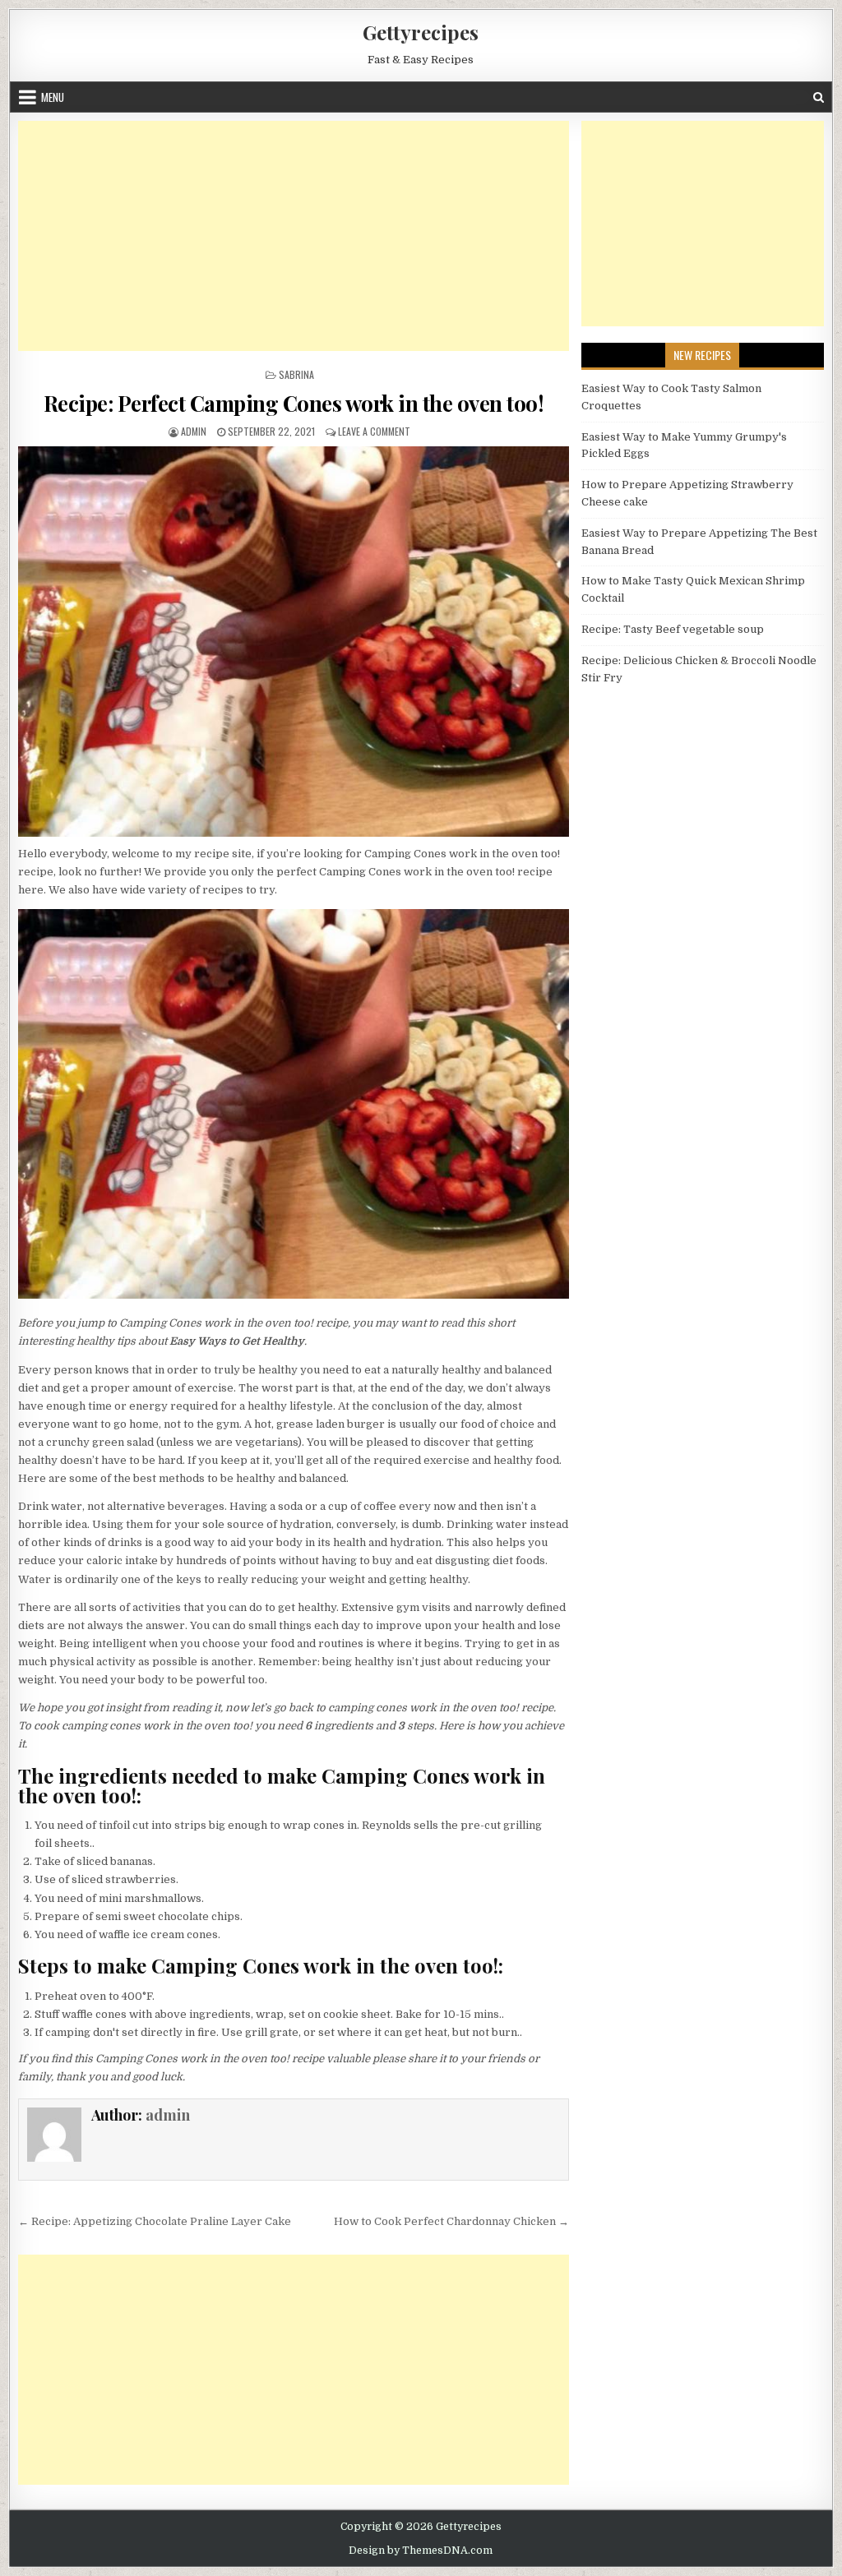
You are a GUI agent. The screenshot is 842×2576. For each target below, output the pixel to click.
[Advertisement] (294, 236)
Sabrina (296, 374)
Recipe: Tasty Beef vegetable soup (673, 629)
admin (194, 431)
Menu (53, 97)
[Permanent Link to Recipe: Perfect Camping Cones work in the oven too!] (294, 641)
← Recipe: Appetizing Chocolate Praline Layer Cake (155, 2221)
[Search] (819, 97)
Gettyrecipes (421, 32)
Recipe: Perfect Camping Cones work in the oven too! (294, 403)
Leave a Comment (374, 431)
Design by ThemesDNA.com (421, 2551)
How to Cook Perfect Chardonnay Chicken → (451, 2221)
